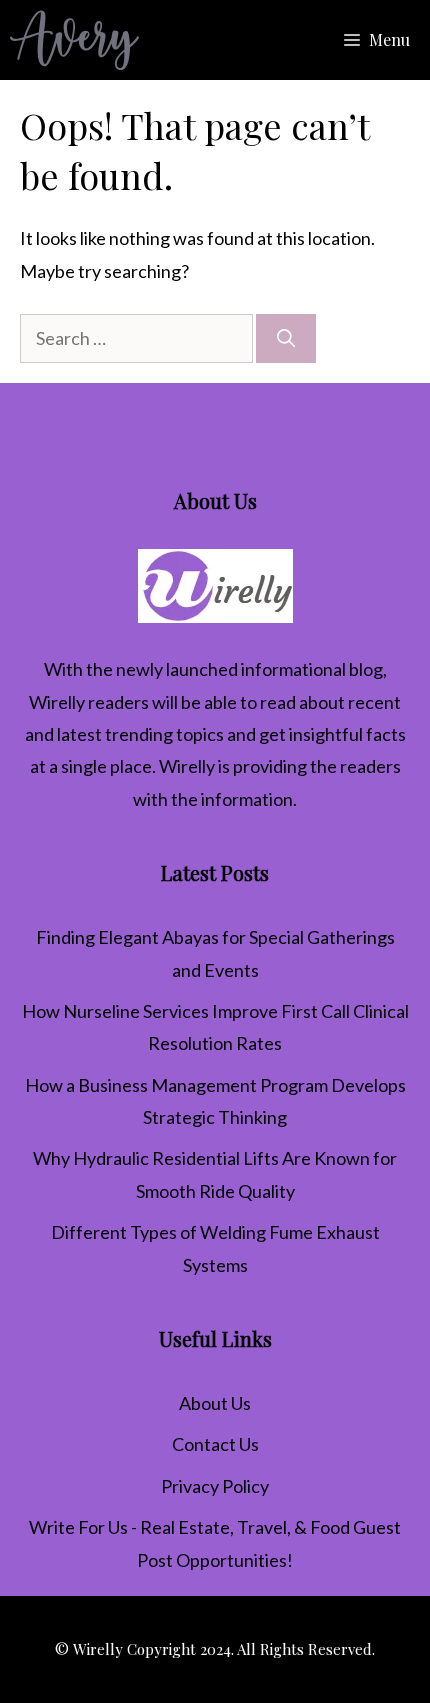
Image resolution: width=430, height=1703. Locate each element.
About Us (215, 1403)
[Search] (286, 338)
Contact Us (215, 1444)
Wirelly (57, 702)
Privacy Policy (215, 1486)
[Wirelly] (74, 40)
